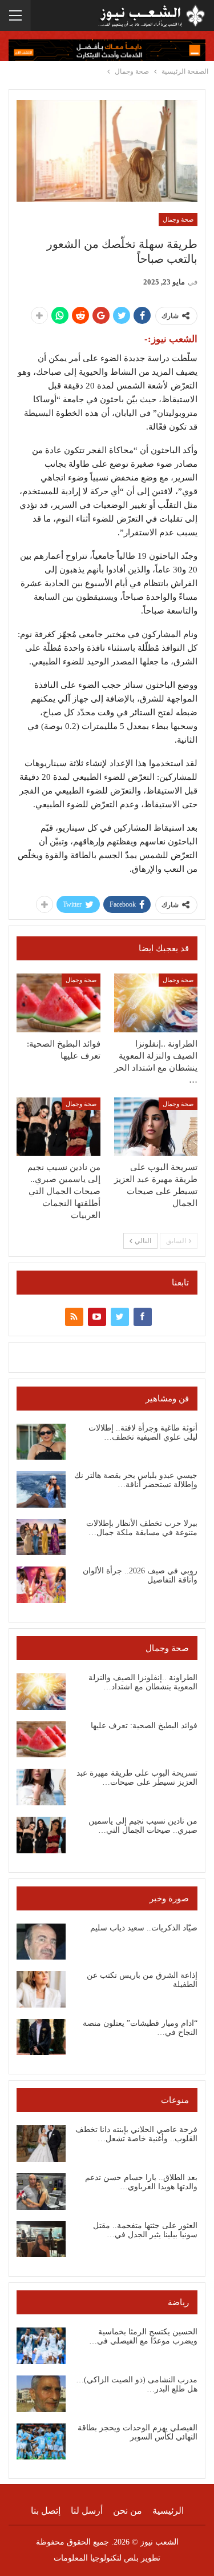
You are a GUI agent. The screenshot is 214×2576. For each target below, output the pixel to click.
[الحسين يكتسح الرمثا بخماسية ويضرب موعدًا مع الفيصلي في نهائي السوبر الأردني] (41, 2346)
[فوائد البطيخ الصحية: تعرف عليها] (58, 1003)
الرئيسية (168, 2511)
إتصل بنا (46, 2511)
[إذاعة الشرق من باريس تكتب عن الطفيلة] (41, 1989)
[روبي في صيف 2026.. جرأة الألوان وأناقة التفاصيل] (41, 1585)
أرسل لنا (87, 2511)
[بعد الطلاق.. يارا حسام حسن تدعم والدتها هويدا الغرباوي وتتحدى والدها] (41, 2192)
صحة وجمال (178, 219)
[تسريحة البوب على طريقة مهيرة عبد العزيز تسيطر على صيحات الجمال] (156, 1127)
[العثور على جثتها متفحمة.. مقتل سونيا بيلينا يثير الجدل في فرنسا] (41, 2240)
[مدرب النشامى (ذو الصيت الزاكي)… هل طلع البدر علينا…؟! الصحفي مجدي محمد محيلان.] (41, 2394)
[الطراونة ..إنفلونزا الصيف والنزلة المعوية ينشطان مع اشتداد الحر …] (156, 1003)
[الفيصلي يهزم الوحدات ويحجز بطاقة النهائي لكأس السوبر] (41, 2442)
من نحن (128, 2511)
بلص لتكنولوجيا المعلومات (96, 2558)
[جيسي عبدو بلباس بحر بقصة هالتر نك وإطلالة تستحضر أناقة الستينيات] (41, 1489)
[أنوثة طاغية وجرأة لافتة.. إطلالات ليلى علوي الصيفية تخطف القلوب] (41, 1442)
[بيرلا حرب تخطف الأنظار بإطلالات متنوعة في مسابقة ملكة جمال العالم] (41, 1537)
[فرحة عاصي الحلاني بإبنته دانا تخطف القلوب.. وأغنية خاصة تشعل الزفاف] (41, 2144)
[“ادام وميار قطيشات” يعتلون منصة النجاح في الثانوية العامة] (41, 2037)
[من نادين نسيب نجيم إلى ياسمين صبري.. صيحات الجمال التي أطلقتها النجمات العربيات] (58, 1127)
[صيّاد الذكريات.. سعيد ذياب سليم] (41, 1942)
